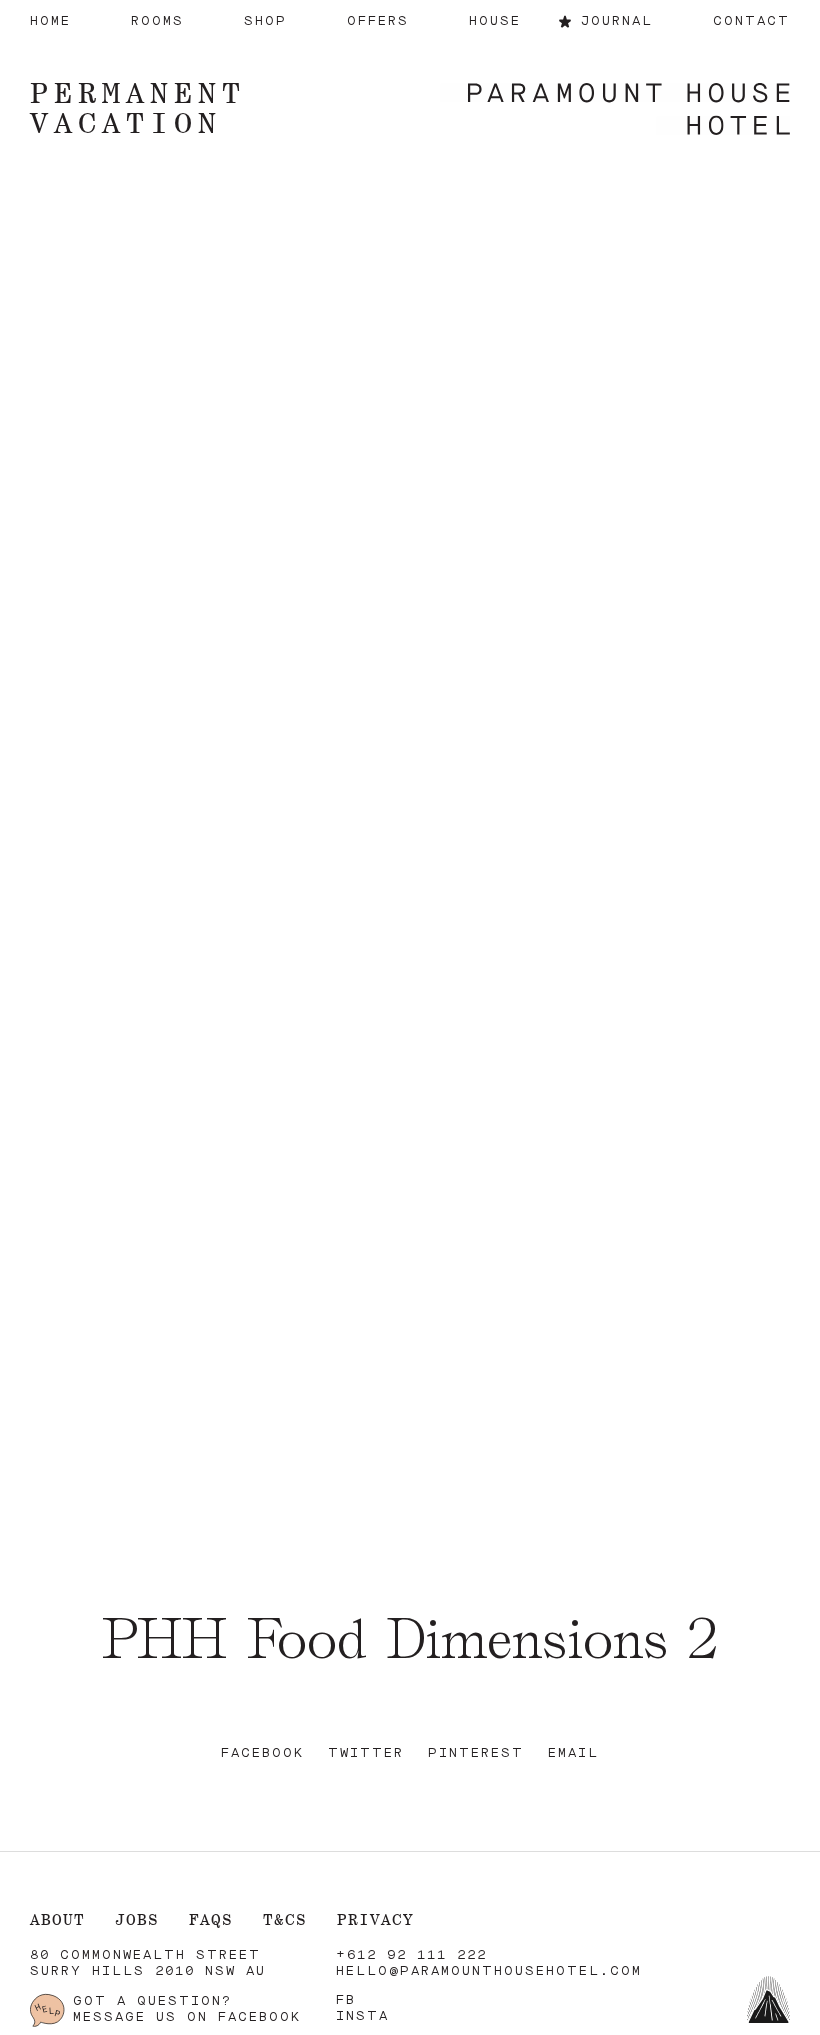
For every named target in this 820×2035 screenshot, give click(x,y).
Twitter (366, 1753)
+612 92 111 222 (411, 1955)
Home (50, 21)
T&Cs (285, 1919)
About (57, 1919)
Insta (362, 2016)
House (495, 21)
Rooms (157, 21)
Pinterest (476, 1753)
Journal (617, 21)
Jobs (137, 1919)
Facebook (262, 1753)
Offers (378, 21)
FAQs (211, 1919)
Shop (265, 21)
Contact (751, 21)
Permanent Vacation (138, 107)
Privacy (375, 1919)
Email (573, 1753)
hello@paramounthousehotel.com (489, 1971)
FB (346, 2000)
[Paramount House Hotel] (615, 111)
